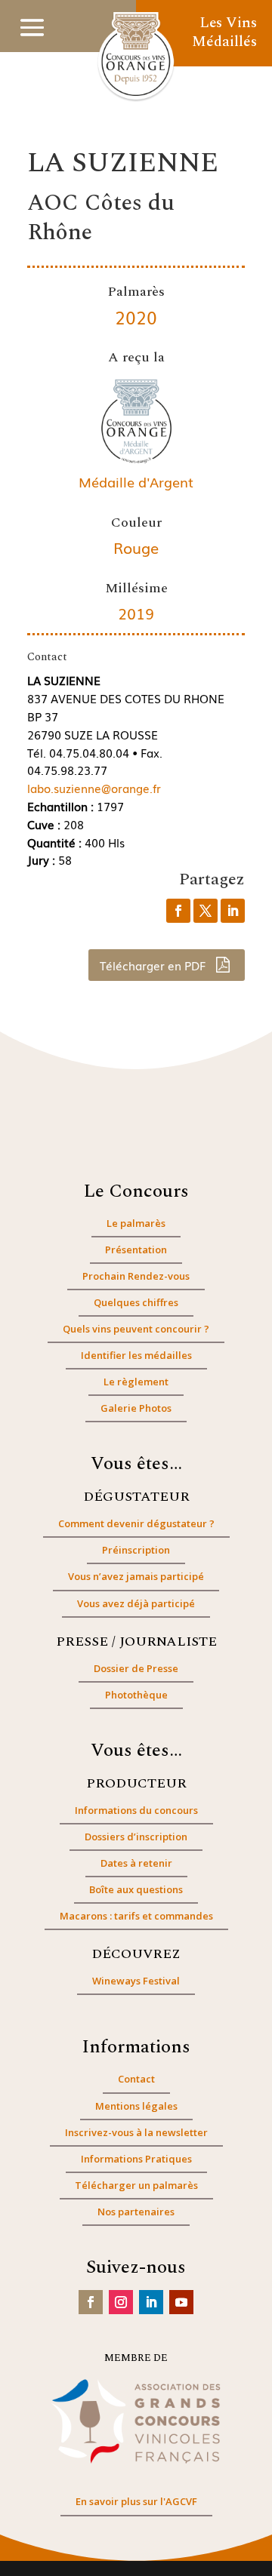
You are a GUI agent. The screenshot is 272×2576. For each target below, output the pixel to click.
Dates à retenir (136, 1863)
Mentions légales (136, 2106)
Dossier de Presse (136, 1668)
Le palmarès (136, 1223)
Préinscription (136, 1550)
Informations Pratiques (136, 2159)
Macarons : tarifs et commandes (136, 1916)
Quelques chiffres (136, 1302)
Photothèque (136, 1695)
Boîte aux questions (136, 1889)
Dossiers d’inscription (136, 1837)
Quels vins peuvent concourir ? (136, 1329)
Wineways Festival (136, 1981)
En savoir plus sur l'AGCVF (136, 2501)
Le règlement (136, 1382)
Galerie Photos (136, 1408)
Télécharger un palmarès (136, 2185)
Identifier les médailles (136, 1355)
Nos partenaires (136, 2212)
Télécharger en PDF (154, 965)
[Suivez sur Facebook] (91, 2302)
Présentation (136, 1250)
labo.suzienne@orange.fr (94, 788)
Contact (136, 2079)
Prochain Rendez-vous (136, 1276)
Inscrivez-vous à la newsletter (136, 2132)
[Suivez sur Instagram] (121, 2302)
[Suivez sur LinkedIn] (151, 2302)
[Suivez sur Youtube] (181, 2302)
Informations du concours (136, 1810)
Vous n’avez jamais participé (136, 1576)
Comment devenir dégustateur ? (136, 1523)
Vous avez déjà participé (136, 1603)
